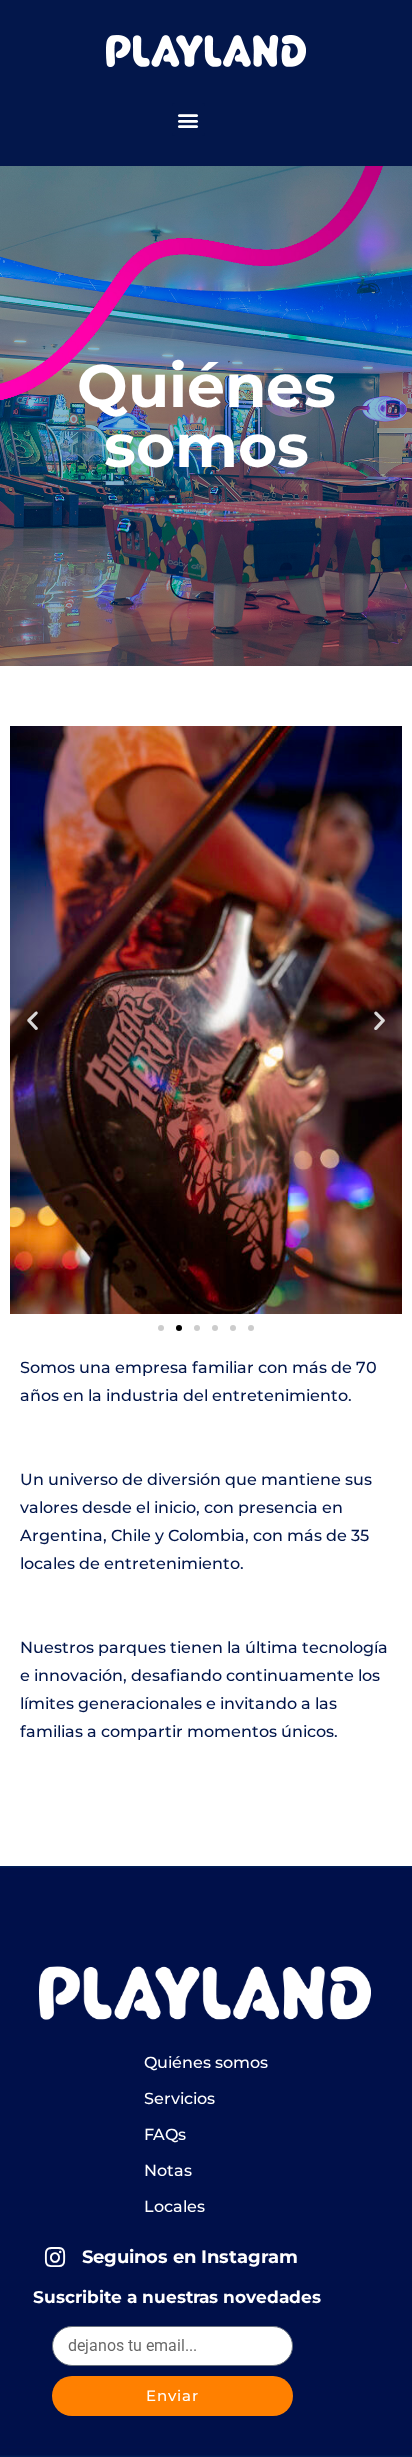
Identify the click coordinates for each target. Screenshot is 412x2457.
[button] (188, 119)
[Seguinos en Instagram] (55, 2257)
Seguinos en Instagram (190, 2257)
